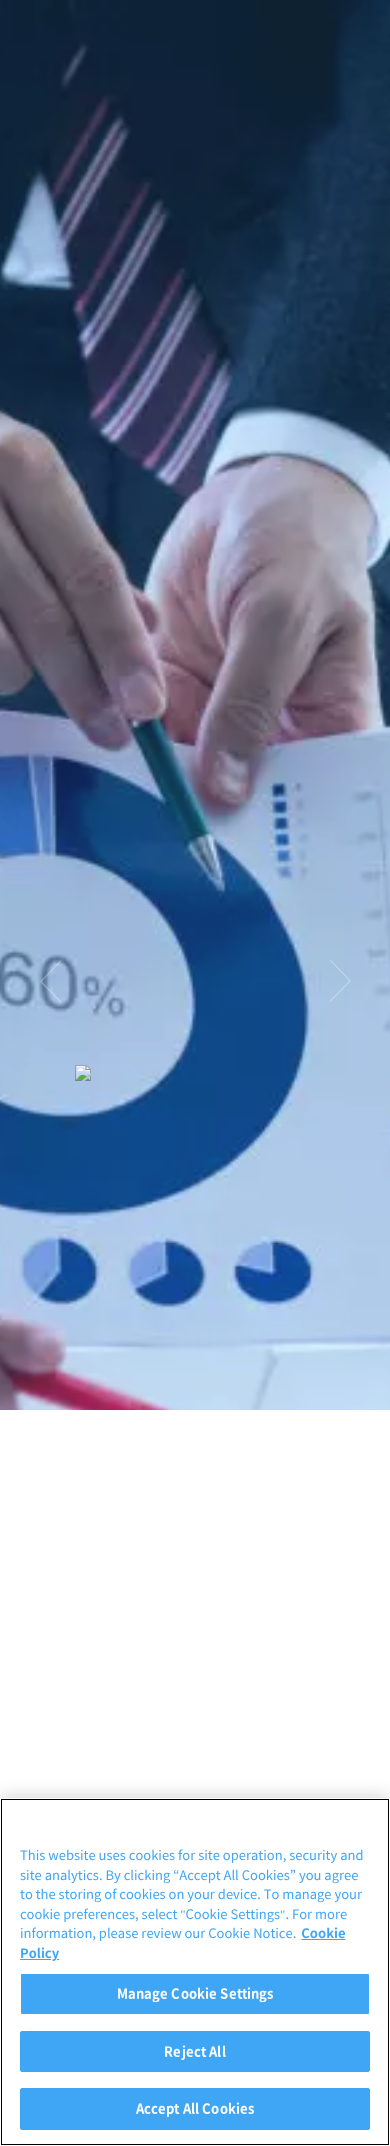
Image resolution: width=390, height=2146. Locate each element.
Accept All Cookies (195, 2108)
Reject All (194, 2051)
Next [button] (340, 981)
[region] (195, 1972)
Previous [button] (50, 981)
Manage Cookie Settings (195, 1993)
